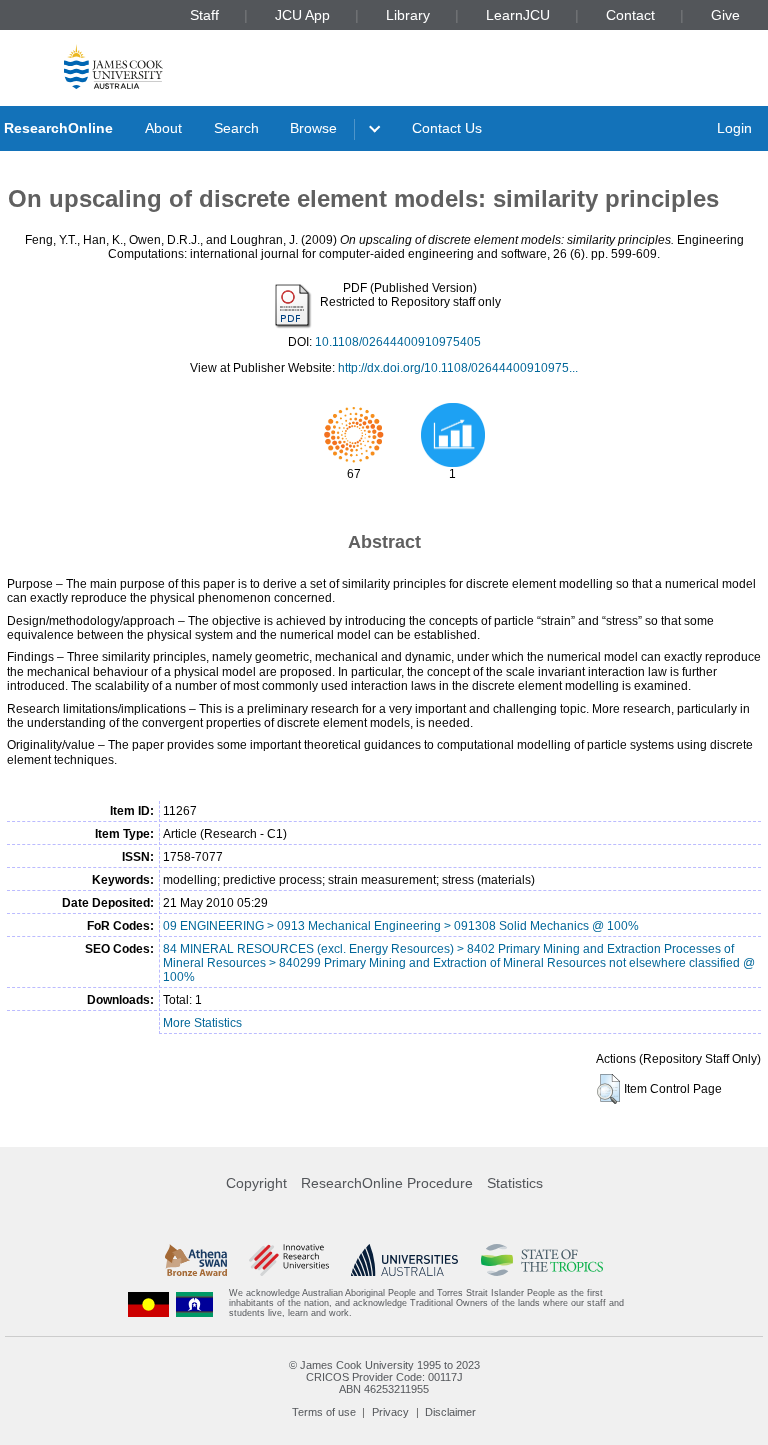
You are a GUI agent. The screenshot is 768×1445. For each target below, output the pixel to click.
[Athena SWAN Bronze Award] (196, 1260)
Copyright (256, 1183)
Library (408, 15)
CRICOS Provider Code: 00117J (384, 1377)
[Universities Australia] (404, 1260)
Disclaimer (450, 1412)
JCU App (302, 15)
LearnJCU (518, 15)
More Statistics (202, 1023)
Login (734, 128)
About (163, 128)
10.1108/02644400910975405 (398, 342)
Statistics (515, 1183)
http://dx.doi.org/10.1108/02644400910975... (458, 368)
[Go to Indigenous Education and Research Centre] (149, 1303)
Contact (630, 15)
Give (725, 15)
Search (236, 128)
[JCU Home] (113, 66)
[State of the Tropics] (542, 1260)
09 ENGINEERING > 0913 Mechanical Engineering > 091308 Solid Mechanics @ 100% (401, 926)
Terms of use (324, 1412)
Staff (204, 15)
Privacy (390, 1412)
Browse (313, 128)
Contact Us (447, 128)
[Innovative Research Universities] (288, 1260)
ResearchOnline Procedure (387, 1183)
